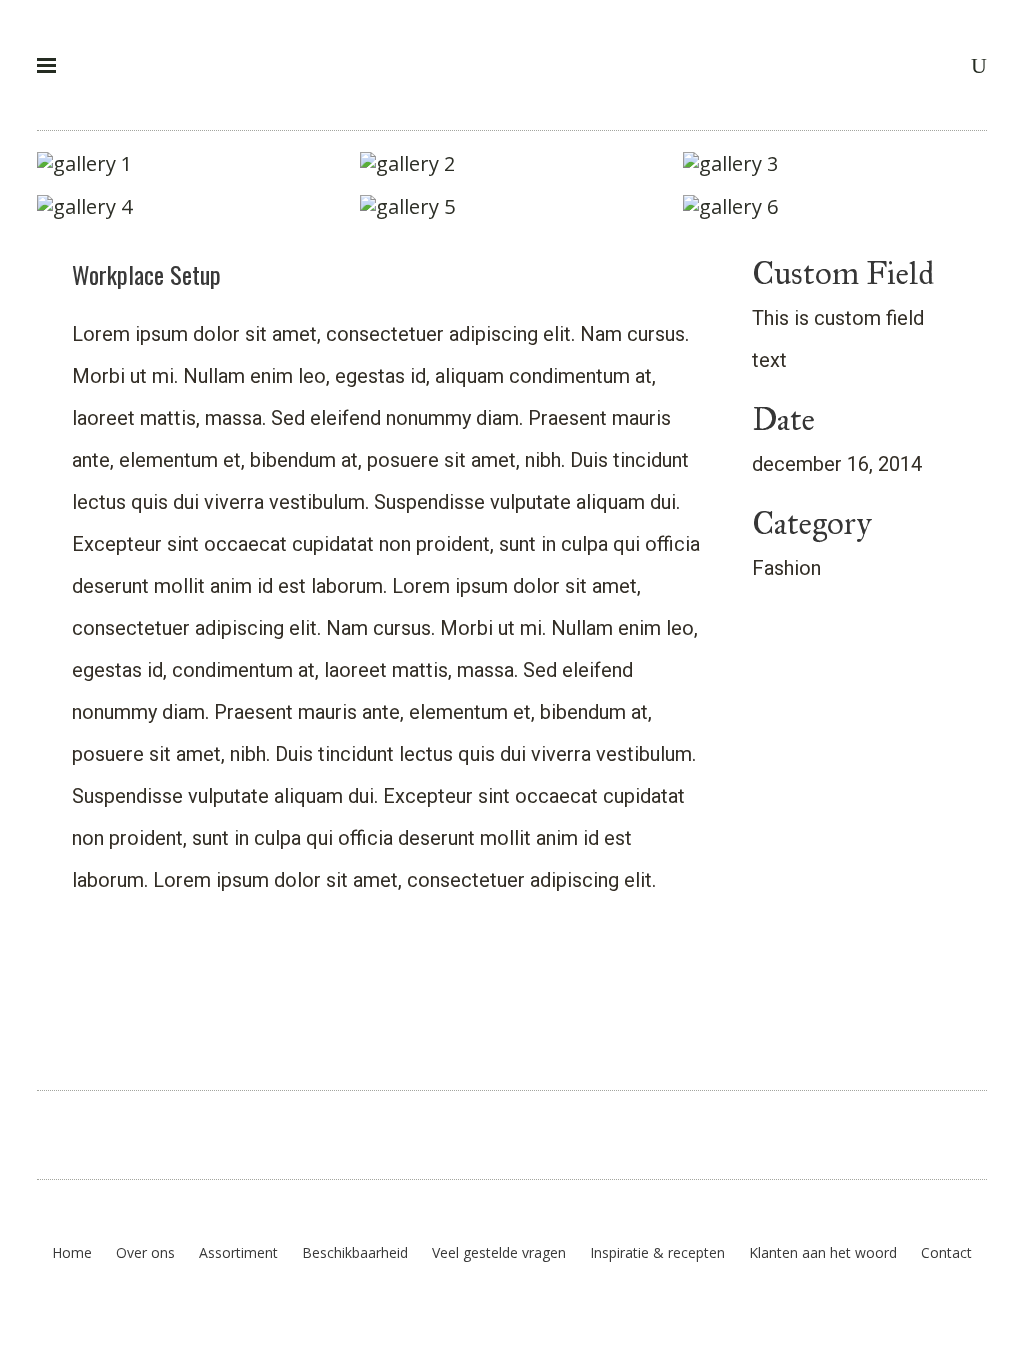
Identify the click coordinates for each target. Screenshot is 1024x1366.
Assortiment (238, 1252)
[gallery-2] (512, 164)
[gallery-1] (189, 164)
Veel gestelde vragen (499, 1252)
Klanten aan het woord (823, 1252)
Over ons (145, 1252)
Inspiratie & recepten (657, 1252)
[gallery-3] (835, 164)
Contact (946, 1252)
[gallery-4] (189, 207)
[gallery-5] (512, 207)
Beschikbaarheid (355, 1252)
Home (72, 1252)
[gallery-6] (835, 207)
